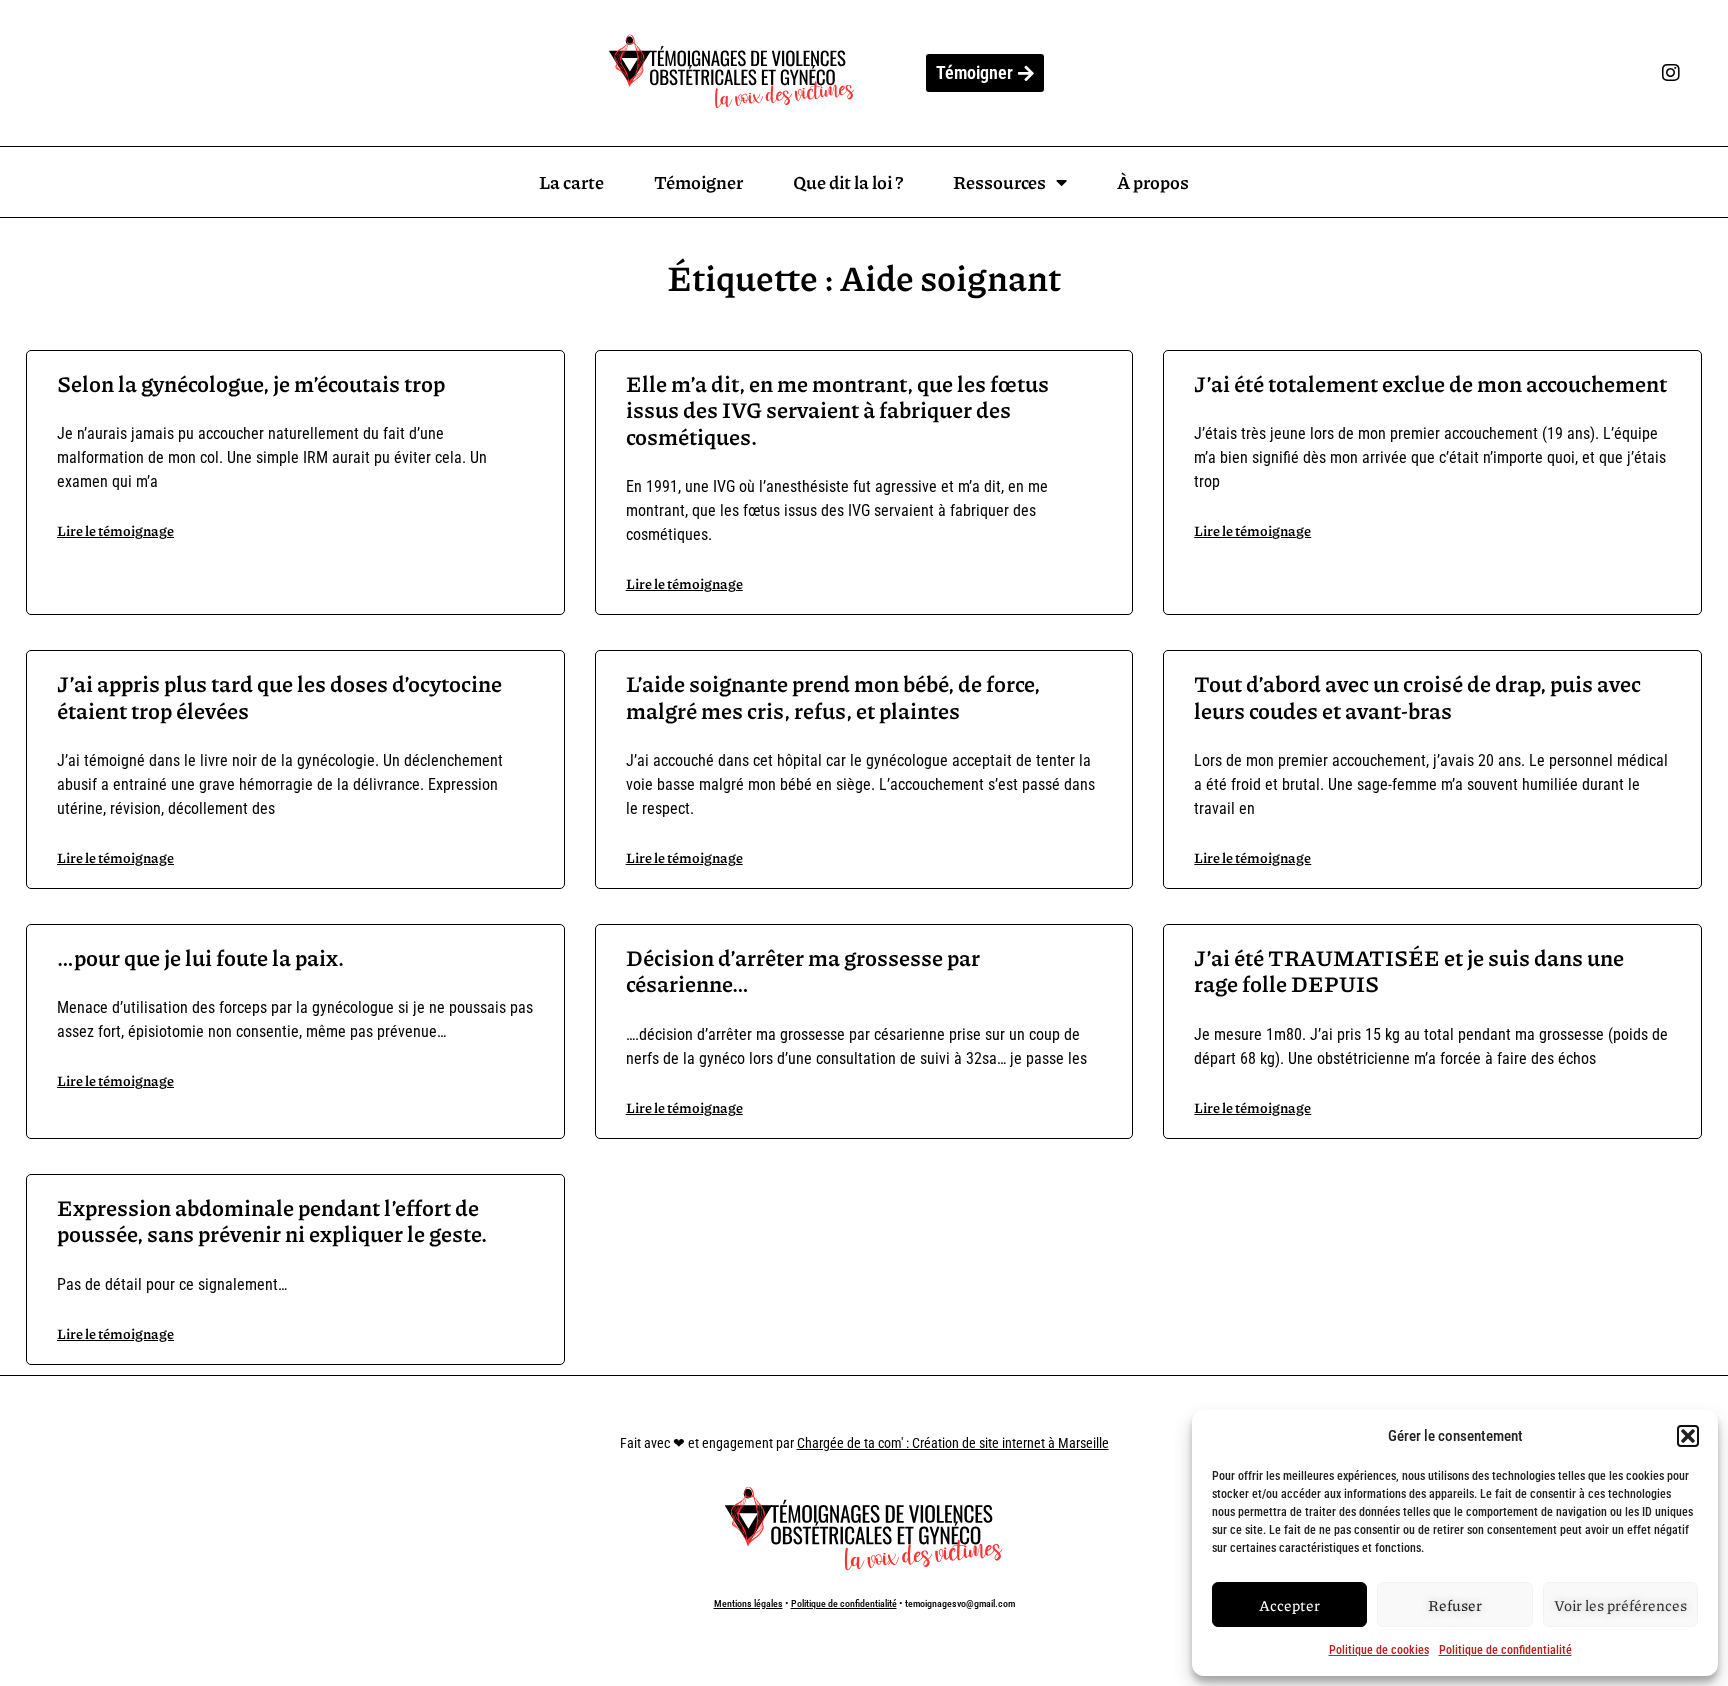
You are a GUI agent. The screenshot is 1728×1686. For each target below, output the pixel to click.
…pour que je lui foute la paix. (200, 957)
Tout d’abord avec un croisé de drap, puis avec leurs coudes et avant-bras (1417, 696)
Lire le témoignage (115, 530)
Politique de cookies (1379, 1650)
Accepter (1289, 1605)
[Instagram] (1671, 73)
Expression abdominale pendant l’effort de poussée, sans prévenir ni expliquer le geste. (272, 1220)
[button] (1688, 1436)
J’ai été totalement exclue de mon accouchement (1430, 383)
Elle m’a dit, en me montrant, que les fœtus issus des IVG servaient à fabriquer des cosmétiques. (837, 410)
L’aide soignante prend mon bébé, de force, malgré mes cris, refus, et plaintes (833, 696)
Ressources (999, 182)
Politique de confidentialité (1505, 1650)
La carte (571, 182)
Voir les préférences (1620, 1605)
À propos (1153, 182)
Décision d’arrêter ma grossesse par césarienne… (803, 970)
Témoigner (698, 182)
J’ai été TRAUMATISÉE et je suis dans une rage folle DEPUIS (1409, 970)
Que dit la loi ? (848, 182)
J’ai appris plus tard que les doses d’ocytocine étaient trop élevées (279, 696)
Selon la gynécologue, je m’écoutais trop (251, 383)
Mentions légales (748, 1603)
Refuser (1455, 1605)
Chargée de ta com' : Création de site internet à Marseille (953, 1443)
